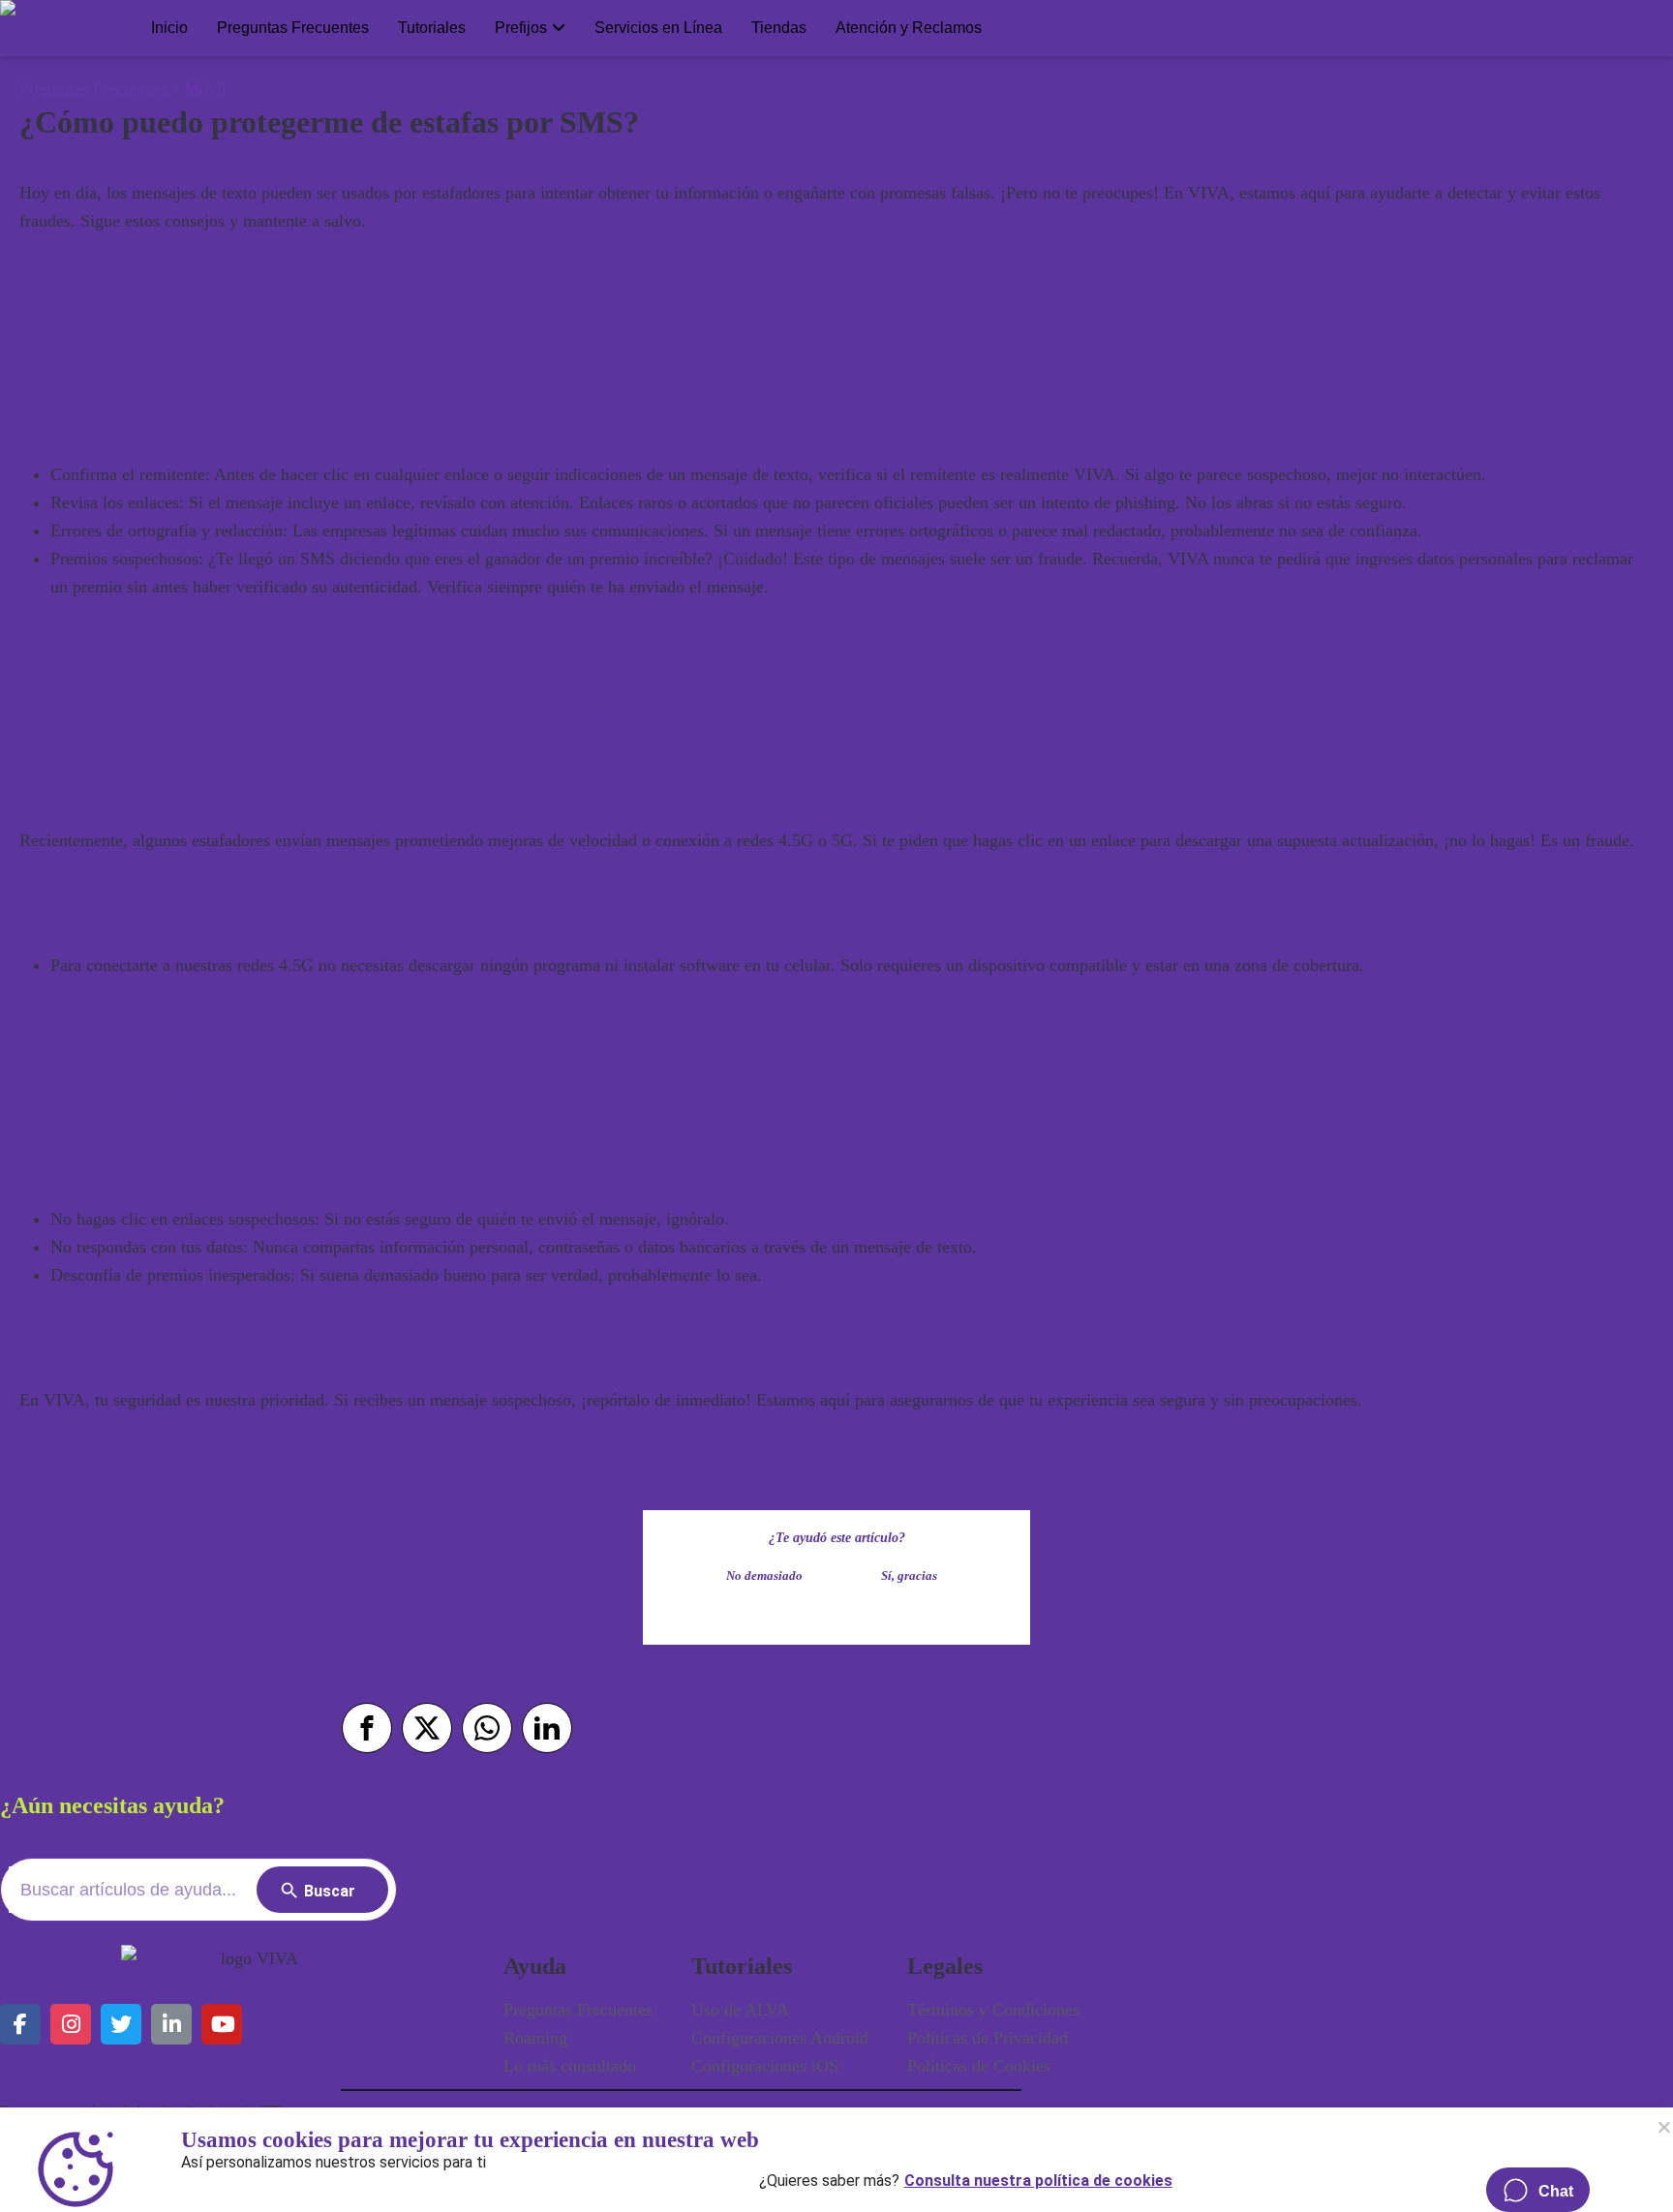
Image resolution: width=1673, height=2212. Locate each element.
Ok (1663, 2127)
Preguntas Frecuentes (293, 28)
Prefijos (521, 28)
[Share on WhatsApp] (487, 1728)
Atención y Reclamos (909, 28)
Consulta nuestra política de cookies (1038, 2176)
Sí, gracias (909, 1576)
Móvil (205, 89)
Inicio (169, 28)
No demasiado (764, 1576)
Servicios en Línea (658, 28)
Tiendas (779, 28)
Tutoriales (432, 28)
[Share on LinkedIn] (547, 1728)
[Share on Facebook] (367, 1728)
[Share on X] (427, 1728)
